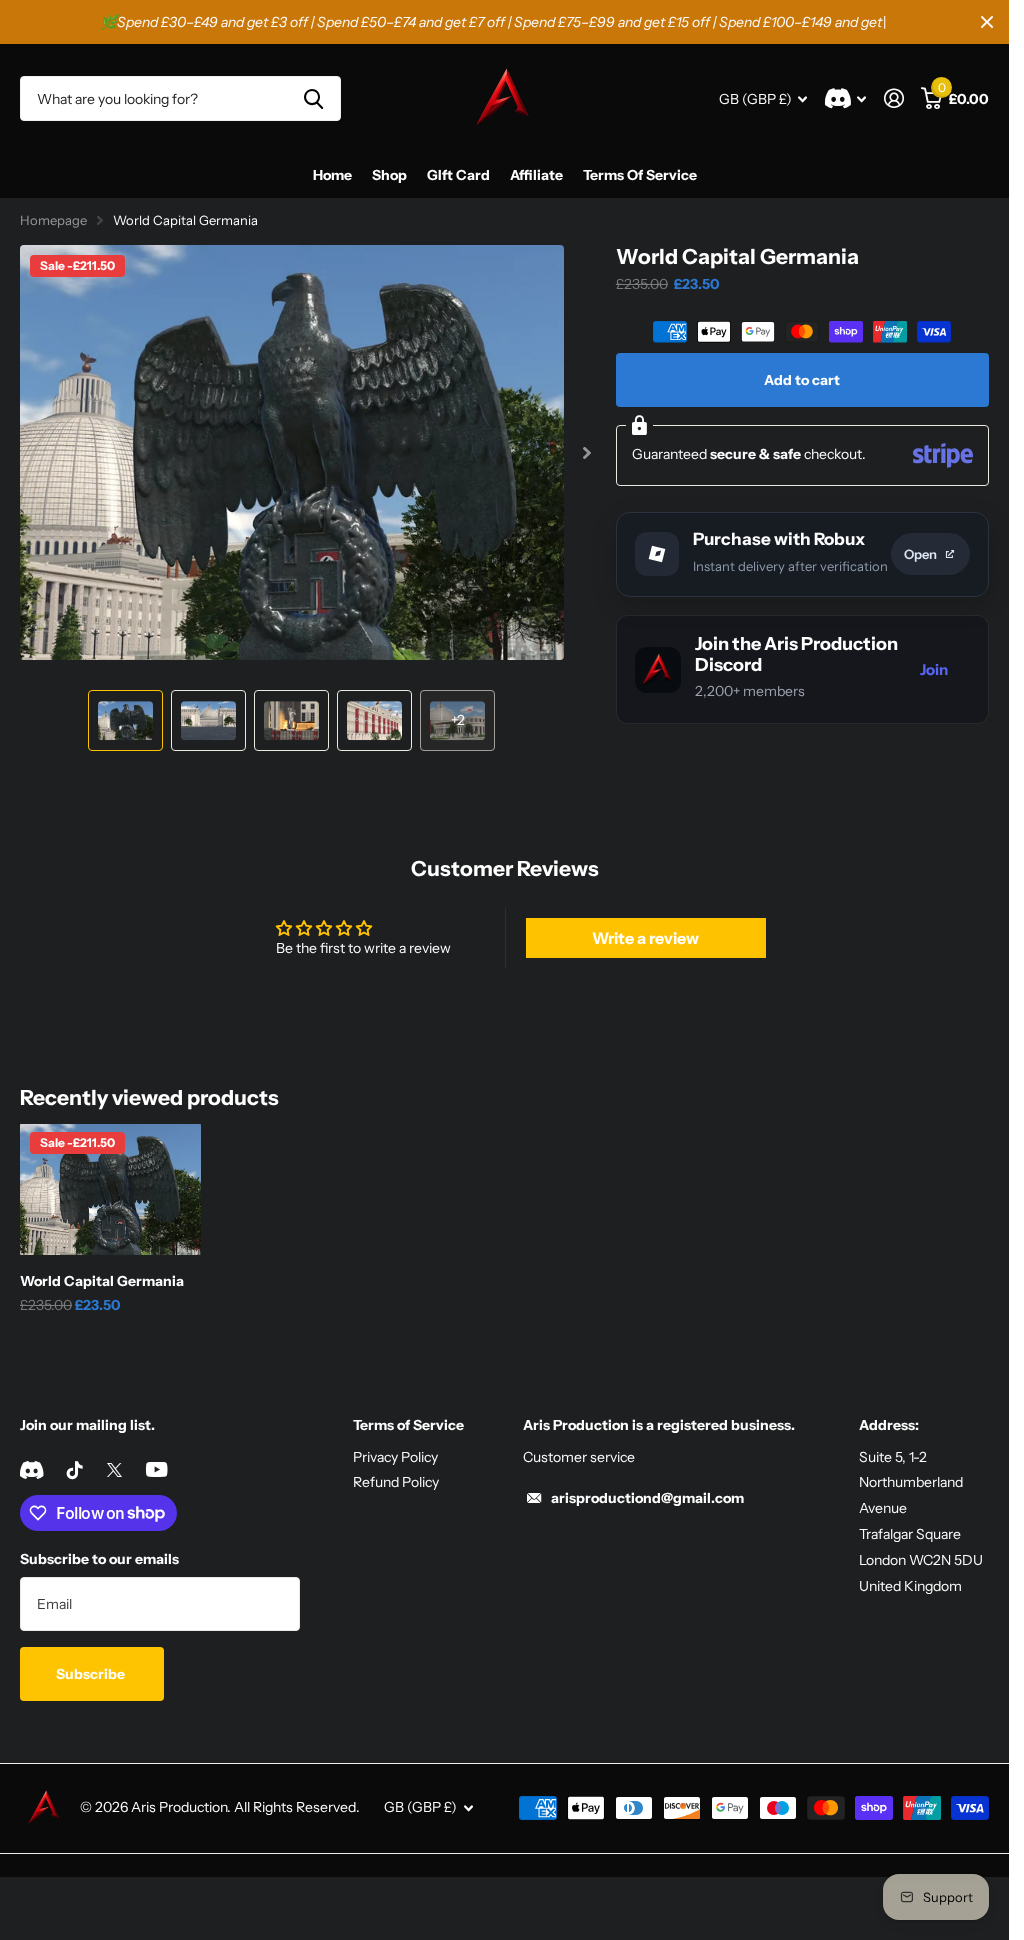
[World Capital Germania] (110, 1183)
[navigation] (125, 713)
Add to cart (802, 380)
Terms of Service (408, 1418)
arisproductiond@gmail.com (647, 1491)
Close (987, 22)
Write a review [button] (645, 931)
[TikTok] (75, 1463)
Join (934, 669)
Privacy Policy (395, 1450)
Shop (389, 175)
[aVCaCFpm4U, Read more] (845, 98)
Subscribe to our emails (99, 1552)
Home (332, 175)
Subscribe (92, 1667)
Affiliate (536, 175)
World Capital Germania (102, 1274)
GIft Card (458, 175)
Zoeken (313, 98)
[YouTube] (156, 1462)
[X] (114, 1463)
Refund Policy (396, 1475)
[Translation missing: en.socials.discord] (31, 1463)
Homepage (53, 220)
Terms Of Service (640, 175)
